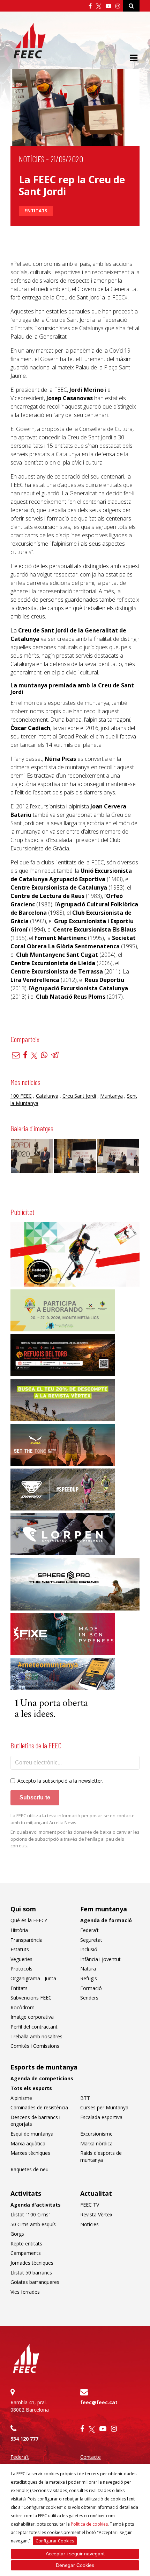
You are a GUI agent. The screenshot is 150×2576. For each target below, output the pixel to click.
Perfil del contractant (34, 2027)
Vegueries (21, 1959)
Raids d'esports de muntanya (101, 2156)
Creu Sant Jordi (79, 1096)
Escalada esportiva (101, 2117)
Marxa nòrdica (96, 2143)
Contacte (91, 2457)
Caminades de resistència (39, 2107)
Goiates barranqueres (35, 2282)
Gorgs (17, 2234)
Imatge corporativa (32, 2017)
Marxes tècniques (30, 2153)
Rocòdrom (22, 2007)
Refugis (89, 1978)
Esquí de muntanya (32, 2134)
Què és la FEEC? (29, 1920)
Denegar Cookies (75, 2565)
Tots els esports (31, 2088)
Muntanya (111, 1096)
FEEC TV (90, 2205)
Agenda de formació (106, 1920)
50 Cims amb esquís (33, 2224)
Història (19, 1930)
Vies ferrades (25, 2292)
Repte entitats (26, 2244)
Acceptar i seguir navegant (75, 2554)
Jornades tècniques (32, 2263)
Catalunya (47, 1096)
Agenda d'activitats (36, 2205)
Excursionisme (96, 2134)
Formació (91, 1988)
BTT (85, 2098)
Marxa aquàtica (28, 2143)
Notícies (32, 159)
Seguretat (91, 1940)
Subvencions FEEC (31, 1998)
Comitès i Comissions (35, 2046)
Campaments (26, 2253)
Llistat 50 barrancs (31, 2273)
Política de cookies (89, 2524)
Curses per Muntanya (104, 2107)
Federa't (89, 1930)
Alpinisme (21, 2098)
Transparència (27, 1940)
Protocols (21, 1969)
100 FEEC (21, 1096)
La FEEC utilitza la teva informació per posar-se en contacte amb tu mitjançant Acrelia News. (73, 1819)
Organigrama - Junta (33, 1978)
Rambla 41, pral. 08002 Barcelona (30, 2406)
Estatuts (20, 1949)
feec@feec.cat (99, 2402)
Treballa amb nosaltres (36, 2036)
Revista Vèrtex (96, 2214)
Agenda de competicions (42, 2078)
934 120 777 (24, 2439)
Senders (89, 1998)
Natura (88, 1969)
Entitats (36, 211)
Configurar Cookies (55, 2541)
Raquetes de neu (29, 2169)
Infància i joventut (100, 1959)
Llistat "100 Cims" (31, 2214)
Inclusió (89, 1949)
